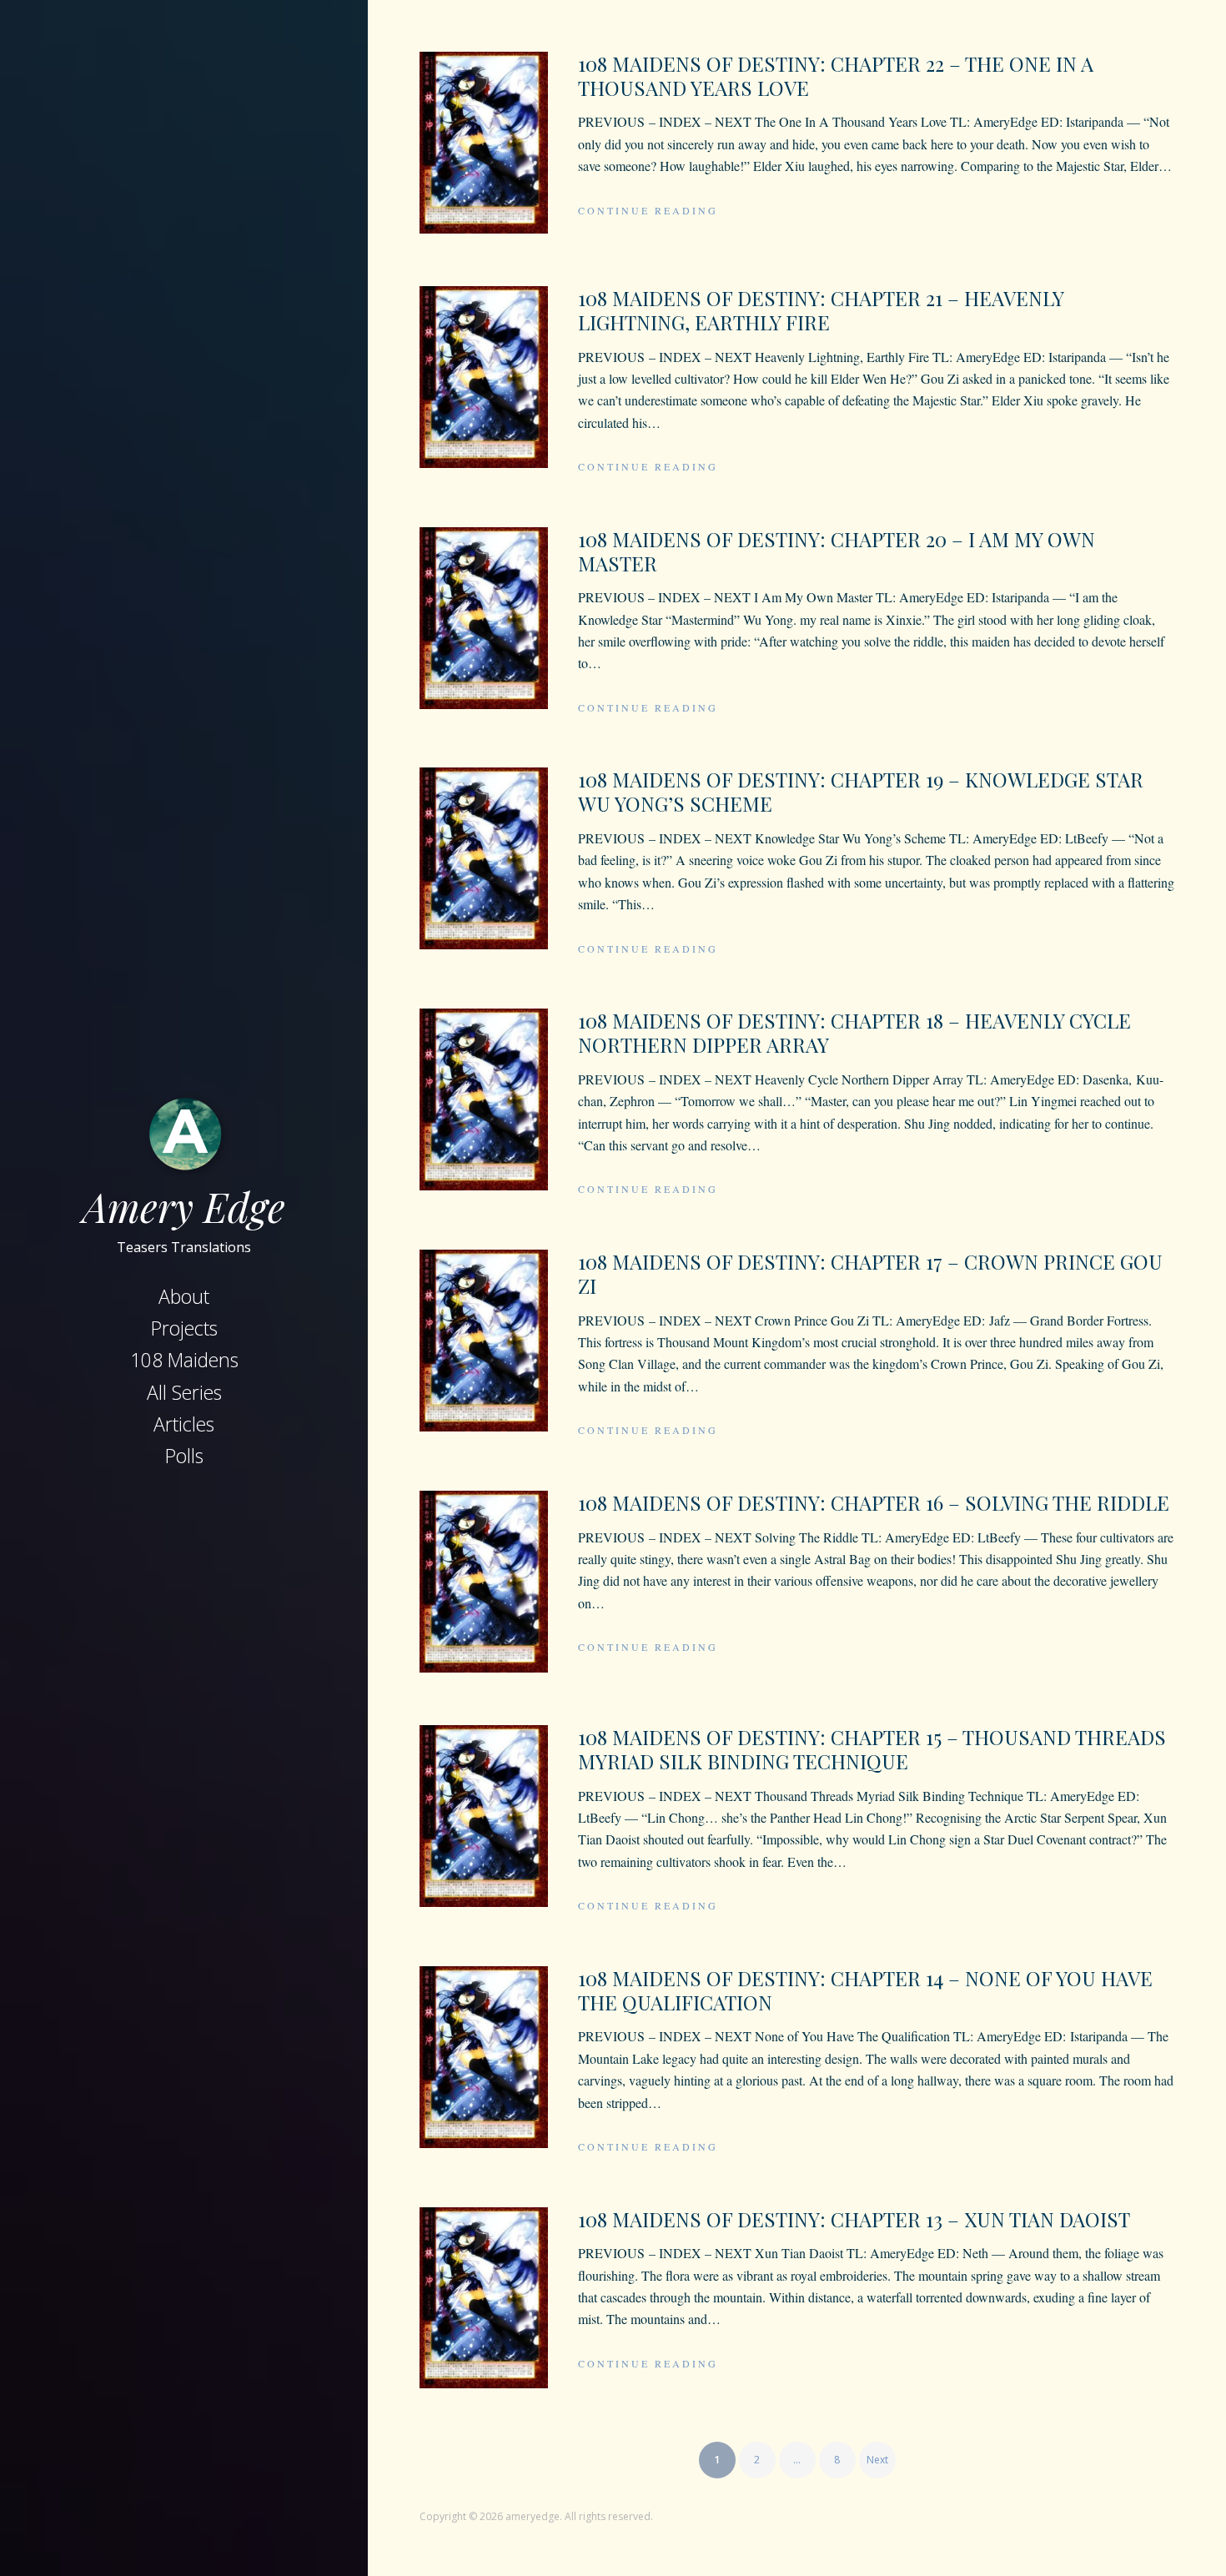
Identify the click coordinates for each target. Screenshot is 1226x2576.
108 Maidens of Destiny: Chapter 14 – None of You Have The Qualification (865, 1990)
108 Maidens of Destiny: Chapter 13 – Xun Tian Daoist (854, 2219)
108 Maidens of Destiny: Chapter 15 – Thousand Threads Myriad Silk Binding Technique (872, 1749)
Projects (184, 1328)
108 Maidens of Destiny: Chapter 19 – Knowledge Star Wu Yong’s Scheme (861, 791)
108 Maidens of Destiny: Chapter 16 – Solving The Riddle (874, 1502)
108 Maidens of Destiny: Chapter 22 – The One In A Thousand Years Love (836, 75)
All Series (184, 1392)
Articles (184, 1424)
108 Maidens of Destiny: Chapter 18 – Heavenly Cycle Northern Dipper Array (854, 1032)
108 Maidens (184, 1360)
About (184, 1296)
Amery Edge (184, 1206)
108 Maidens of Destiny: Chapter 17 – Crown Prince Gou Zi (870, 1273)
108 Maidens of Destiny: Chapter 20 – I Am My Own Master (837, 551)
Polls (184, 1456)
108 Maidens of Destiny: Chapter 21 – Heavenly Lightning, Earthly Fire (821, 310)
